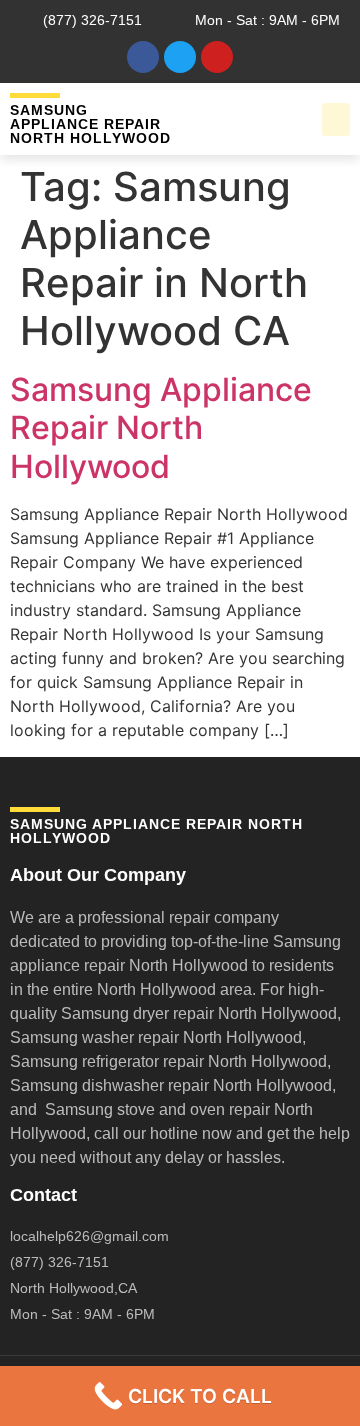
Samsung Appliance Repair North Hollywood (161, 428)
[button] (336, 119)
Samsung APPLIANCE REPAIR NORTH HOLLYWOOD (90, 124)
